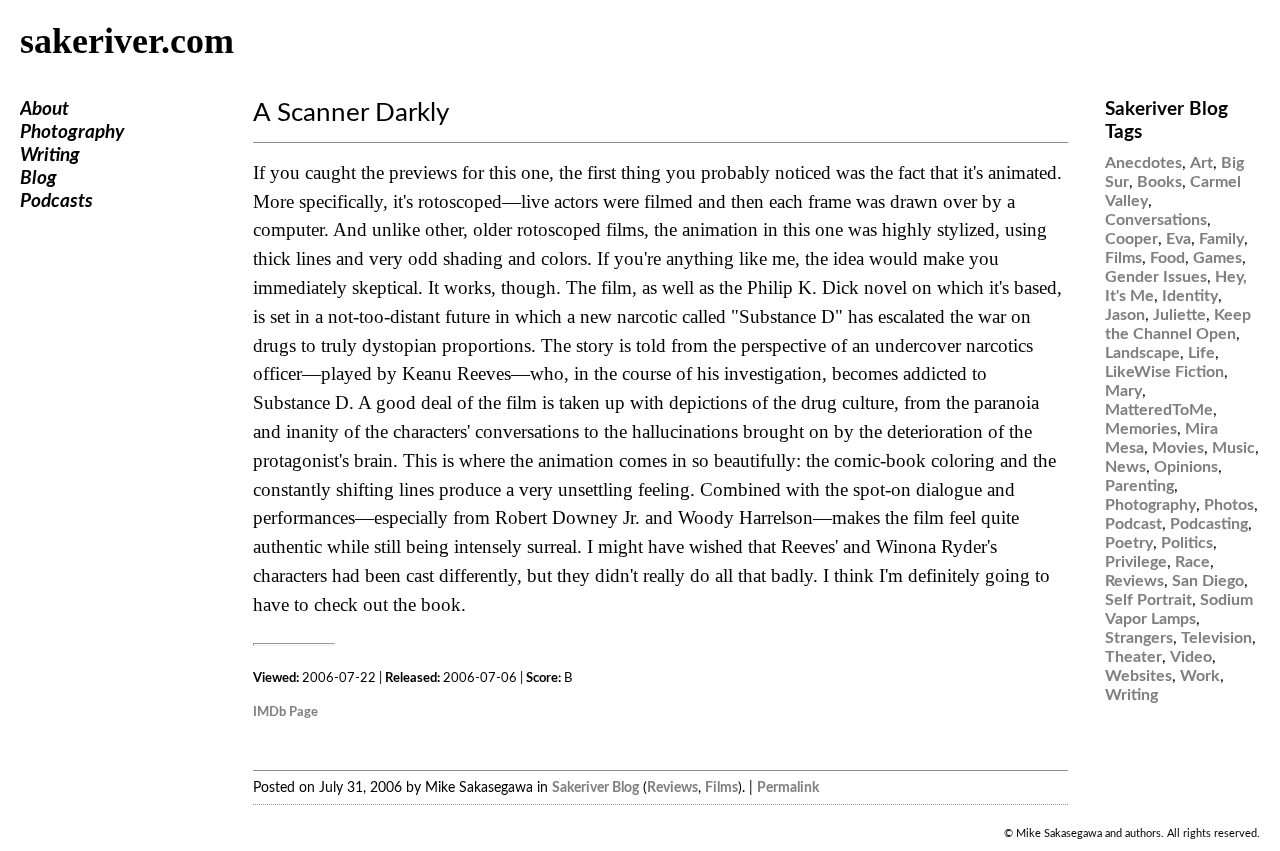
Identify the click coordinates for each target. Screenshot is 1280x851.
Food (1167, 258)
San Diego (1208, 581)
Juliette (1179, 315)
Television (1216, 638)
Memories (1141, 429)
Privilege (1136, 562)
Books (1159, 182)
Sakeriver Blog (595, 787)
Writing (50, 155)
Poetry (1129, 543)
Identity (1190, 296)
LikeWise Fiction (1164, 372)
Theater (1133, 657)
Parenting (1139, 486)
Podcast (1133, 524)
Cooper (1131, 239)
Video (1191, 657)
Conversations (1156, 220)
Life (1201, 353)
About (44, 109)
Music (1233, 448)
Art (1201, 163)
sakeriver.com (127, 41)
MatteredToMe (1159, 410)
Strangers (1139, 638)
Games (1217, 258)
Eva (1178, 239)
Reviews (672, 787)
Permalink (788, 787)
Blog (38, 178)
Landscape (1142, 353)
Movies (1178, 448)
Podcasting (1209, 524)
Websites (1138, 676)
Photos (1229, 505)
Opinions (1186, 467)
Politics (1187, 543)
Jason (1125, 315)
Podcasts (56, 201)
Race (1192, 562)
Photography (72, 132)
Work (1200, 676)
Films (721, 787)
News (1125, 467)
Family (1221, 239)
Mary (1123, 391)
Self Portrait (1148, 600)
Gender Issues (1156, 277)
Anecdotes (1143, 163)
